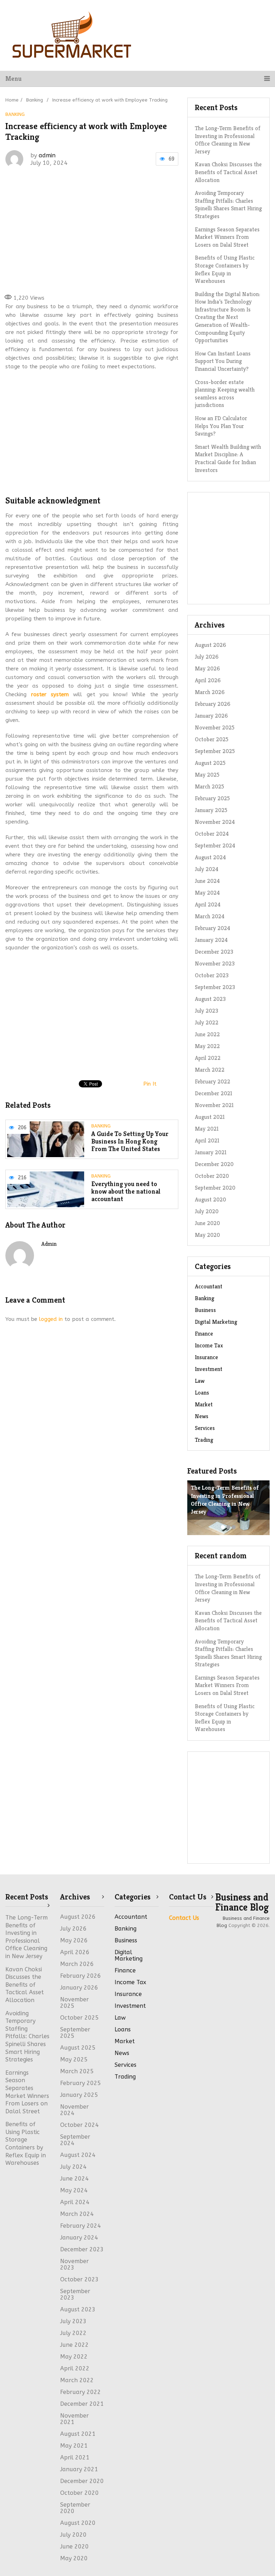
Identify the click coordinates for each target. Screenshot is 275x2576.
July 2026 (207, 657)
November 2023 (74, 2264)
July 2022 (73, 2333)
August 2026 (210, 645)
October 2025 (212, 739)
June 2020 (207, 1223)
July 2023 (73, 2321)
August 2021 (210, 1117)
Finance (204, 1334)
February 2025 (212, 798)
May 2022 (74, 2357)
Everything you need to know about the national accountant (126, 1191)
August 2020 (210, 1199)
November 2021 (214, 1105)
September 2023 (75, 2294)
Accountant (209, 1286)
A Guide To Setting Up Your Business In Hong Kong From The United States (130, 1141)
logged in (51, 1319)
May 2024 (207, 893)
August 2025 (210, 763)
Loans (202, 1393)
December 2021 (214, 1093)
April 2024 (208, 904)
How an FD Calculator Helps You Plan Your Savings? (221, 426)
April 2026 (208, 680)
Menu (13, 78)
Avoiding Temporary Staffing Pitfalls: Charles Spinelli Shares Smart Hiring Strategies (228, 205)
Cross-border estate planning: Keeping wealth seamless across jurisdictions (225, 394)
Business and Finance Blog (242, 1902)
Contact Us (184, 1918)
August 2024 (210, 857)
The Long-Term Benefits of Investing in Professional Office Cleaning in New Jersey (228, 140)
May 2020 (207, 1235)
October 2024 (212, 834)
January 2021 (211, 1152)
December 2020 (214, 1164)
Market (204, 1404)
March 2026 (210, 692)
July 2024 (207, 869)
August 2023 (78, 2309)
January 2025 (211, 810)
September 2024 (215, 845)
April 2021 (207, 1140)
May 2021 (207, 1129)
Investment (209, 1369)
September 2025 (215, 751)
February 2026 (213, 704)
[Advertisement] (113, 230)
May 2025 (207, 775)
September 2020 (215, 1188)
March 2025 (209, 786)
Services (205, 1428)
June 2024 (207, 881)
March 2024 (210, 916)
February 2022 (213, 1081)
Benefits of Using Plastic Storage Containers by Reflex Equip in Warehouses (225, 269)
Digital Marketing (216, 1322)
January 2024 (211, 940)
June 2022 (74, 2345)
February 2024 (213, 928)
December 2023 (214, 952)
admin (47, 155)
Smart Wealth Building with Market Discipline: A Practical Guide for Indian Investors (228, 458)
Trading (204, 1440)
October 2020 (212, 1176)
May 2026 (207, 668)
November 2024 (215, 822)
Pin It (150, 1084)
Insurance (206, 1357)
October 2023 (79, 2279)
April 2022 (75, 2368)
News (202, 1416)
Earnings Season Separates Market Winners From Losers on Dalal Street (227, 237)
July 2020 (207, 1211)
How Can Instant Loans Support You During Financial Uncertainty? (223, 361)
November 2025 (215, 727)
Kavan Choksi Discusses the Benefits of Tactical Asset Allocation (228, 172)
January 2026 (211, 716)
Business (205, 1310)
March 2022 (210, 1070)
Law (200, 1381)
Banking (15, 114)
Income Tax (209, 1345)
